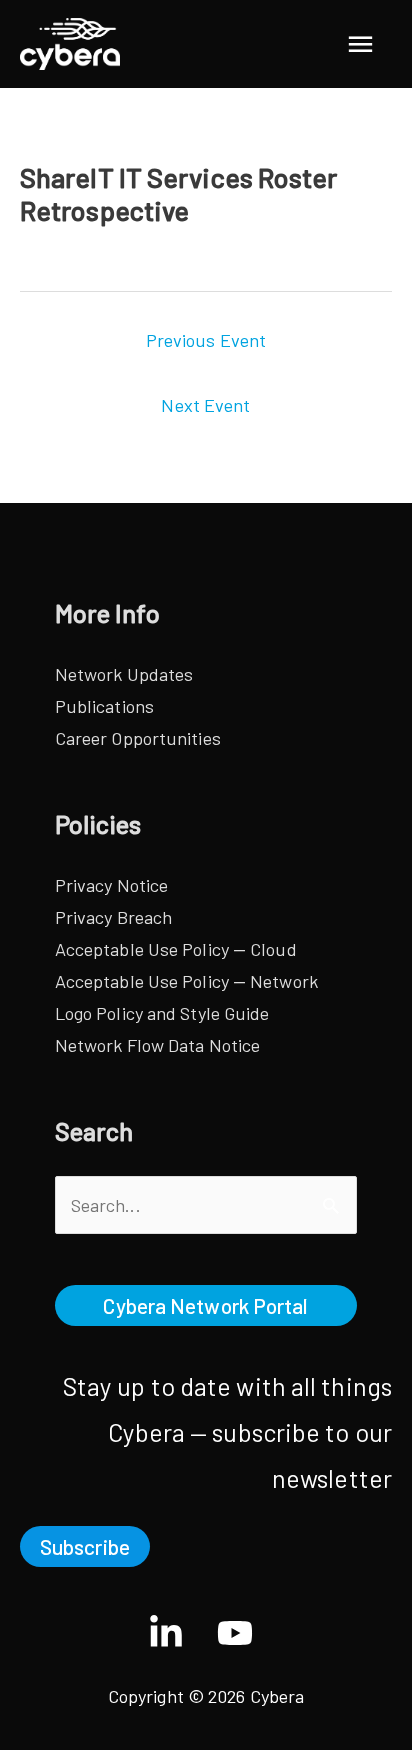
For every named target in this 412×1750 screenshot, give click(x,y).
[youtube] (240, 1633)
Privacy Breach (113, 917)
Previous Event (206, 340)
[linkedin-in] (180, 1633)
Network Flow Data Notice (157, 1045)
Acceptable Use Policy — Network (186, 981)
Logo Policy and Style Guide (162, 1013)
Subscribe (85, 1546)
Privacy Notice (111, 885)
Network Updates (124, 674)
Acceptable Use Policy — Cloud (176, 949)
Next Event (205, 405)
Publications (104, 706)
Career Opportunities (138, 738)
